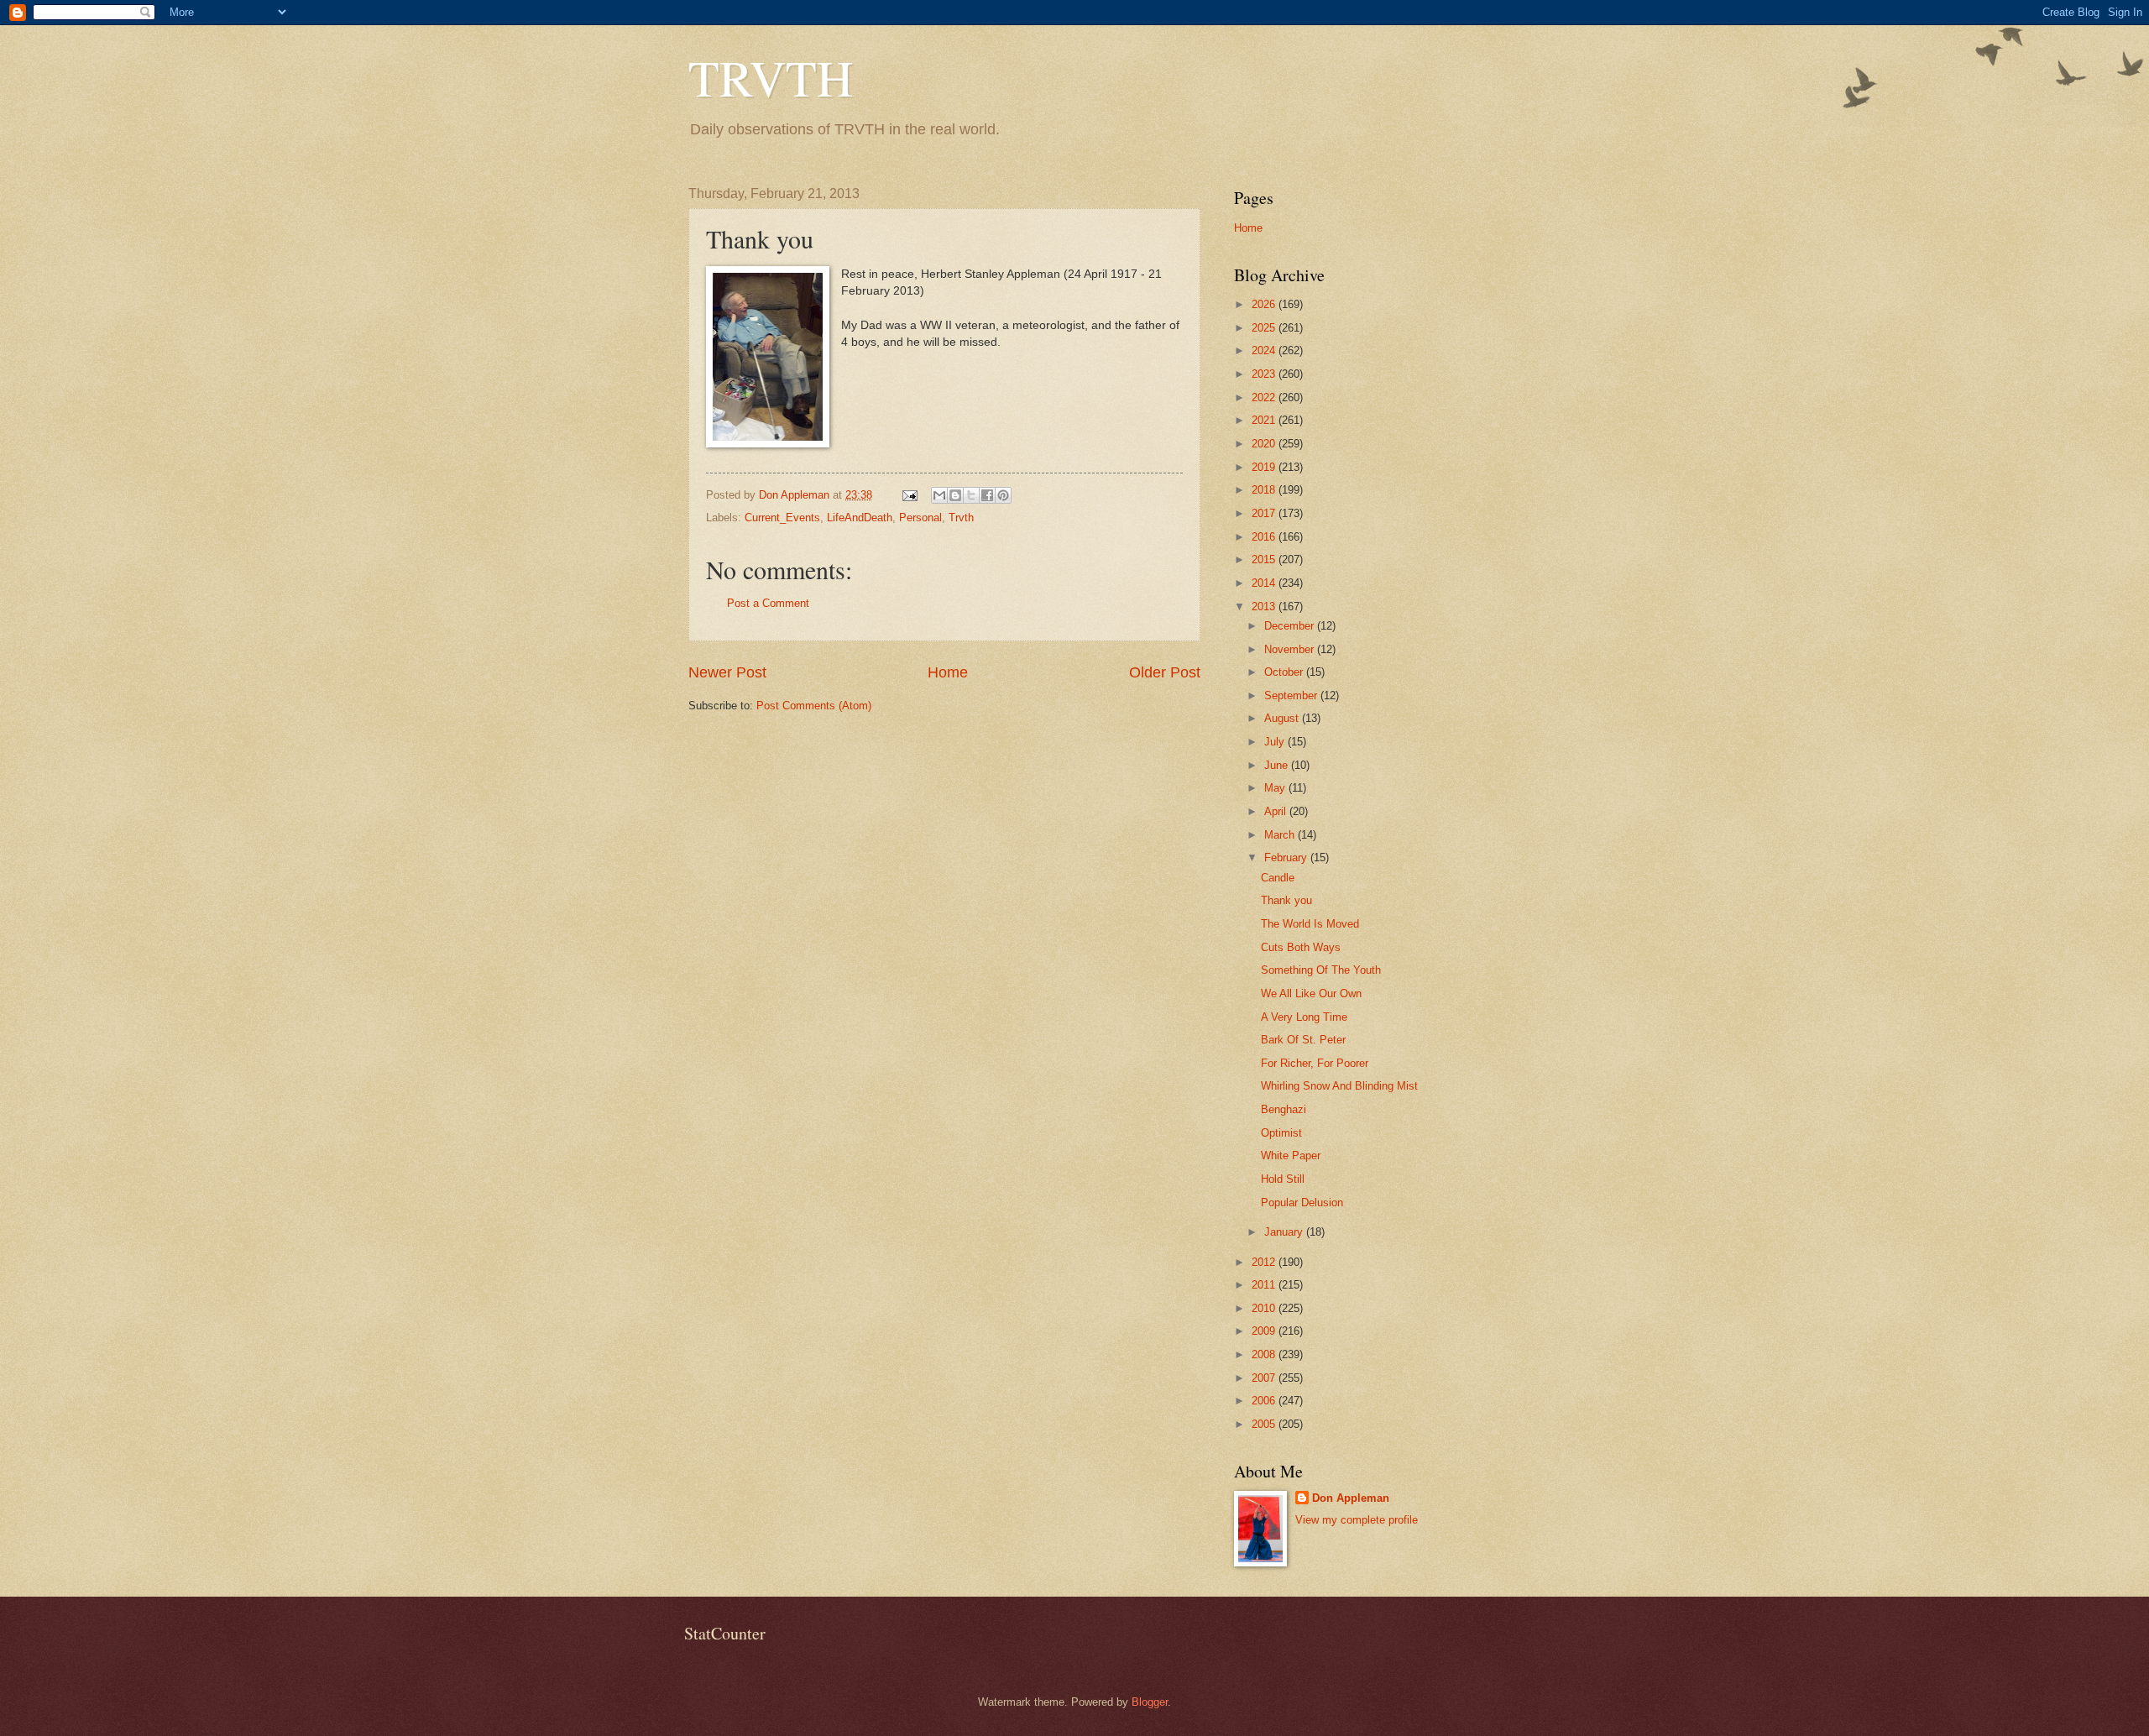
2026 (1265, 304)
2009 (1265, 1331)
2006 (1265, 1401)
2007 (1265, 1378)
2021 (1265, 420)
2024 (1265, 350)
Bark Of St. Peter (1303, 1040)
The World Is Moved (1310, 924)
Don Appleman (1351, 1498)
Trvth (961, 518)
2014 (1265, 583)
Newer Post (727, 672)
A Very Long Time (1304, 1017)
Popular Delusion (1302, 1203)
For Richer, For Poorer (1315, 1063)
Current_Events (782, 518)
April (1277, 811)
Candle (1278, 878)
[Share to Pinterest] (1003, 495)
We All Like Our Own (1311, 993)
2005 (1265, 1424)
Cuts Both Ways (1301, 947)
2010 (1265, 1308)
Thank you (1286, 900)
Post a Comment (768, 603)
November (1291, 649)
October (1285, 672)
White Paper (1291, 1156)
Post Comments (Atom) (814, 706)
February (1287, 858)
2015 (1265, 559)
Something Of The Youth (1321, 970)
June (1278, 765)
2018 (1265, 490)
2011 (1265, 1285)
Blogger (1150, 1702)
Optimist (1281, 1133)
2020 (1265, 444)
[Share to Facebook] (987, 495)
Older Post (1165, 672)
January (1285, 1232)
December (1291, 626)
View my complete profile (1357, 1520)
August (1283, 718)
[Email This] (939, 495)
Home (948, 672)
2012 (1265, 1262)
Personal (920, 518)
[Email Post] (909, 495)
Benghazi (1284, 1109)
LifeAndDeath (860, 518)
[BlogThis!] (955, 495)
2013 (1265, 607)
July (1276, 742)
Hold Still (1283, 1179)
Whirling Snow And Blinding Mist (1339, 1086)
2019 (1265, 467)
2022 (1265, 397)
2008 (1265, 1354)
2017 (1265, 513)
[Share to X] (971, 495)
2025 (1265, 328)
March (1281, 835)
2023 (1265, 374)
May (1276, 788)
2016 (1265, 537)
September (1292, 695)
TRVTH (771, 77)
